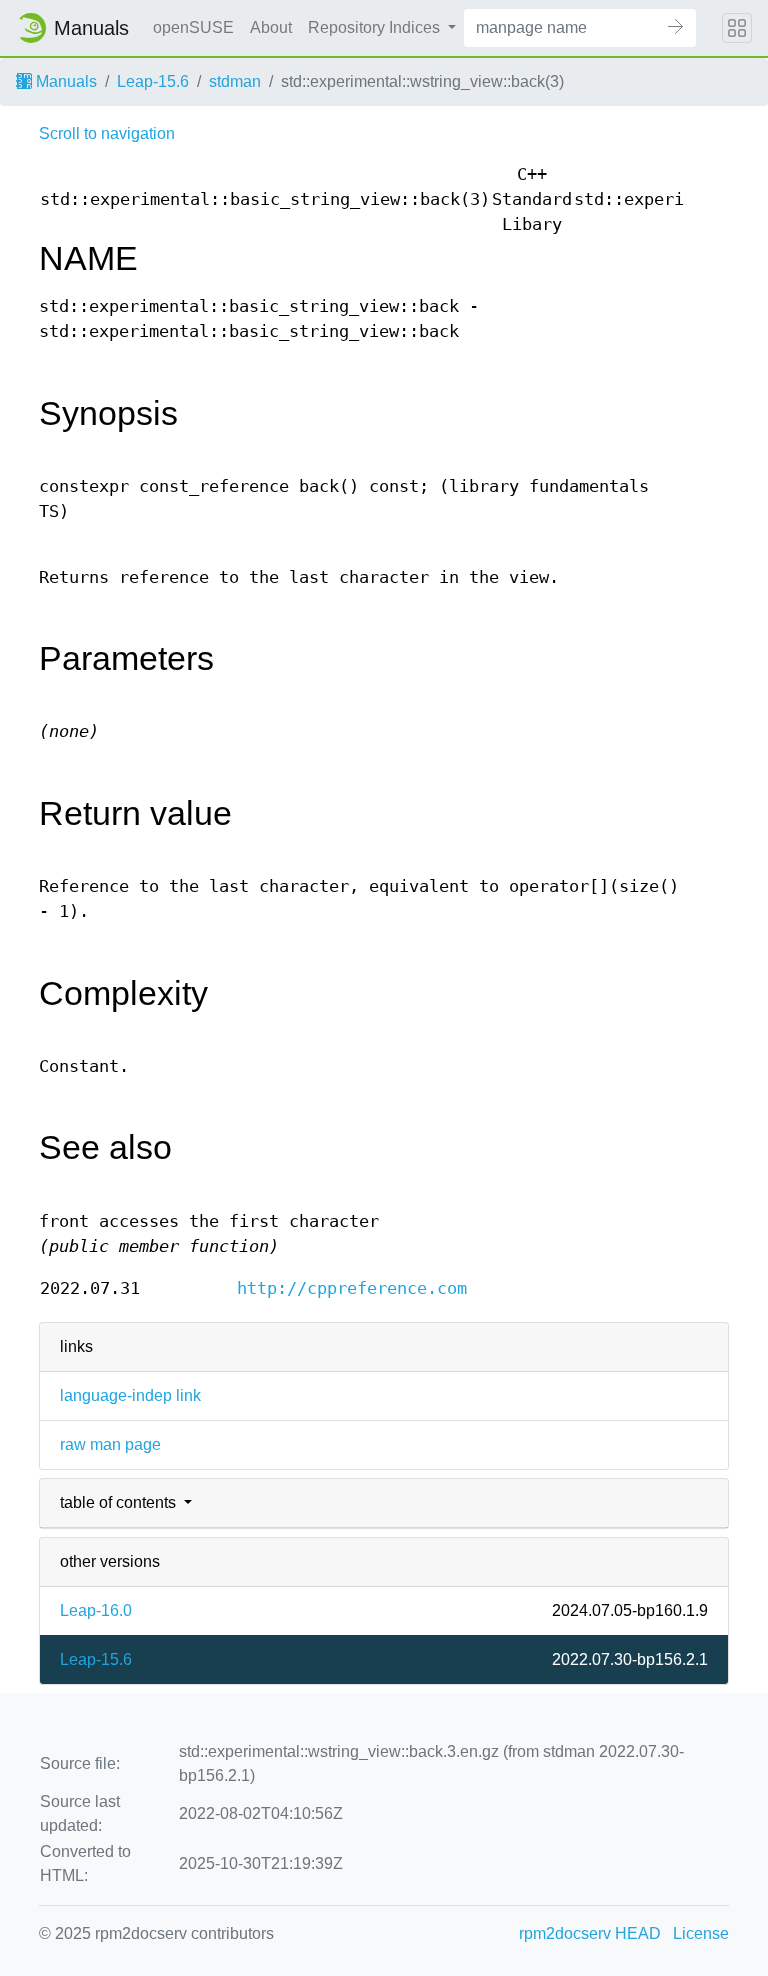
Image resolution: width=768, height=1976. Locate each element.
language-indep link (130, 1395)
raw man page (110, 1444)
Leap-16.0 (96, 1610)
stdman (235, 81)
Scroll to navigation (107, 133)
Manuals (64, 81)
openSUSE (193, 27)
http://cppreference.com (352, 1288)
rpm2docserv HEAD (590, 1933)
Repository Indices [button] (376, 27)
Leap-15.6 (153, 81)
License (701, 1933)
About (271, 27)
